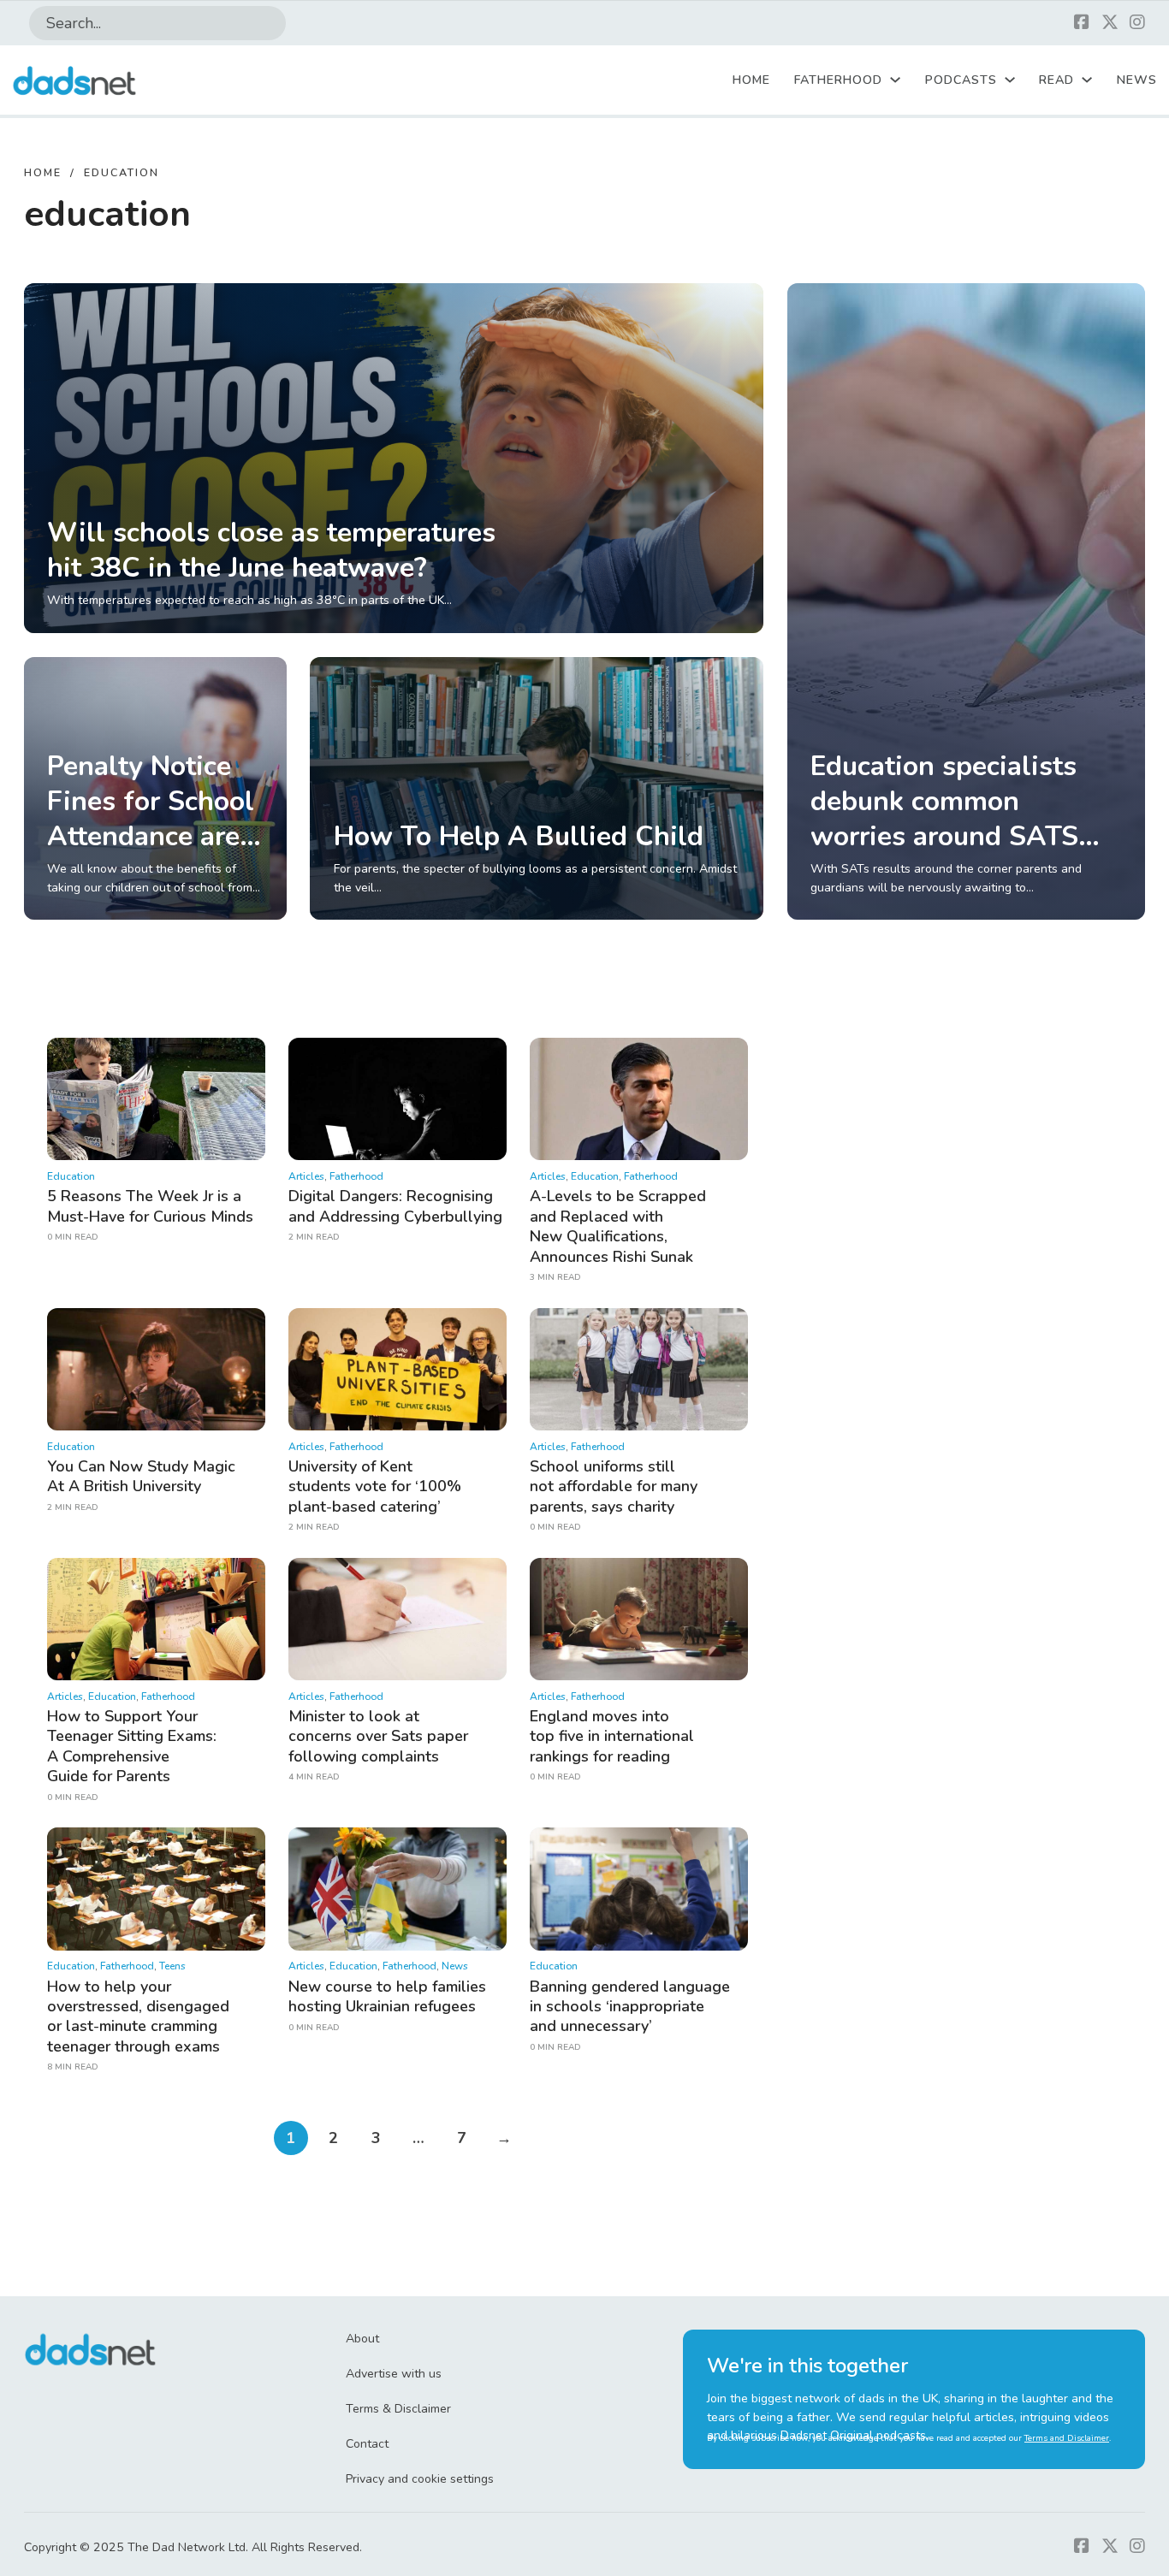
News (1137, 80)
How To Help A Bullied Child (519, 836)
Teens (172, 1966)
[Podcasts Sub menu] (1010, 80)
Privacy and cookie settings (420, 2479)
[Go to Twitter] (1110, 24)
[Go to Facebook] (1082, 24)
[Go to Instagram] (1137, 24)
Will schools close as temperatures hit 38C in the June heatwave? (271, 550)
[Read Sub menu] (1087, 80)
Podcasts (961, 80)
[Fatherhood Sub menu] (895, 80)
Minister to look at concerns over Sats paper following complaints (378, 1736)
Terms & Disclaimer (398, 2409)
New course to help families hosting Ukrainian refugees (387, 1996)
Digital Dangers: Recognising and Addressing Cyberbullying (395, 1206)
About (362, 2339)
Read (1056, 80)
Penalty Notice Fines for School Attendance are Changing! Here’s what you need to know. (151, 854)
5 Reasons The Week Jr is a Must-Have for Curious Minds (150, 1206)
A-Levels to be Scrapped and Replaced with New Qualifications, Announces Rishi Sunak (618, 1226)
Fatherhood (838, 80)
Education (71, 1176)
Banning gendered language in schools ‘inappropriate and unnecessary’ (630, 2007)
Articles (306, 1176)
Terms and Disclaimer (1067, 2438)
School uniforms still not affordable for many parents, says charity (614, 1486)
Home (751, 80)
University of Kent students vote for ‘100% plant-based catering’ (375, 1486)
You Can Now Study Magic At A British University (141, 1476)
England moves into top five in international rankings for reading (612, 1736)
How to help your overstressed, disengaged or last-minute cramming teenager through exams (138, 2016)
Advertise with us (394, 2374)
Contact (367, 2444)
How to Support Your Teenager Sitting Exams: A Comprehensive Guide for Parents (132, 1746)
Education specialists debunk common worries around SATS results (944, 819)
